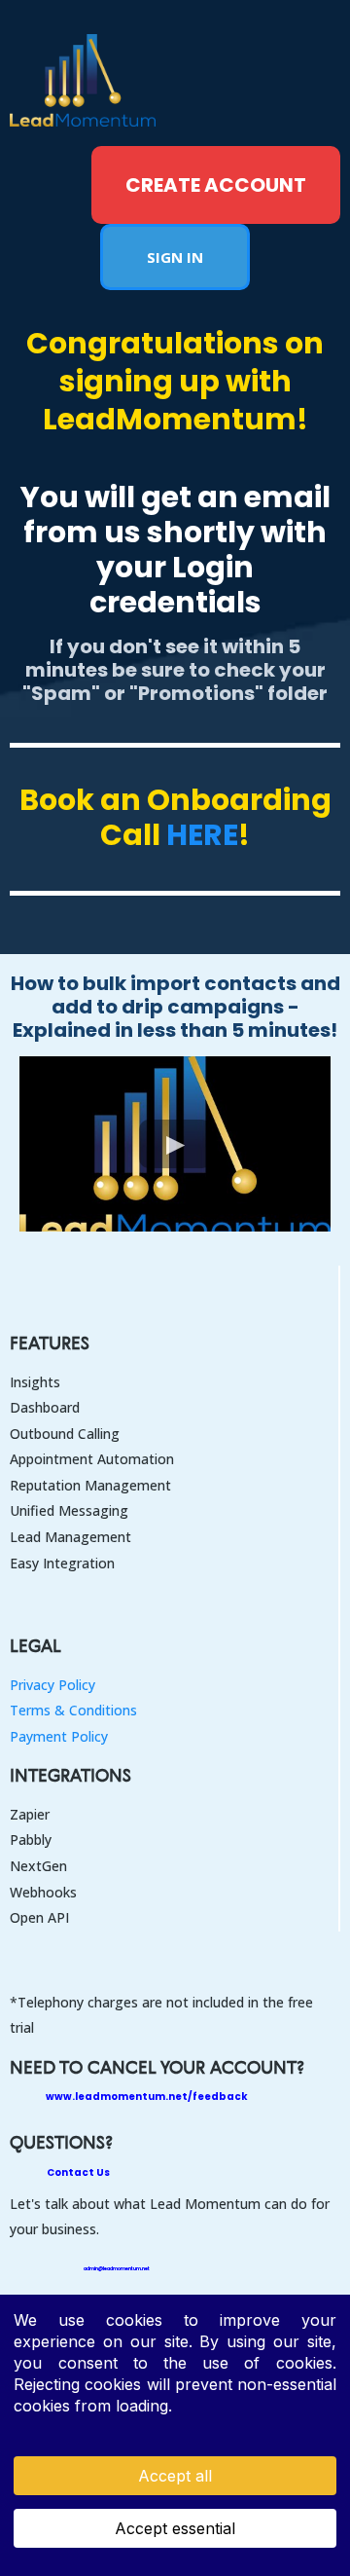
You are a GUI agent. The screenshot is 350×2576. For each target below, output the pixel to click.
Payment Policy (59, 1736)
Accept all (175, 2476)
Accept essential (175, 2528)
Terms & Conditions (73, 1710)
